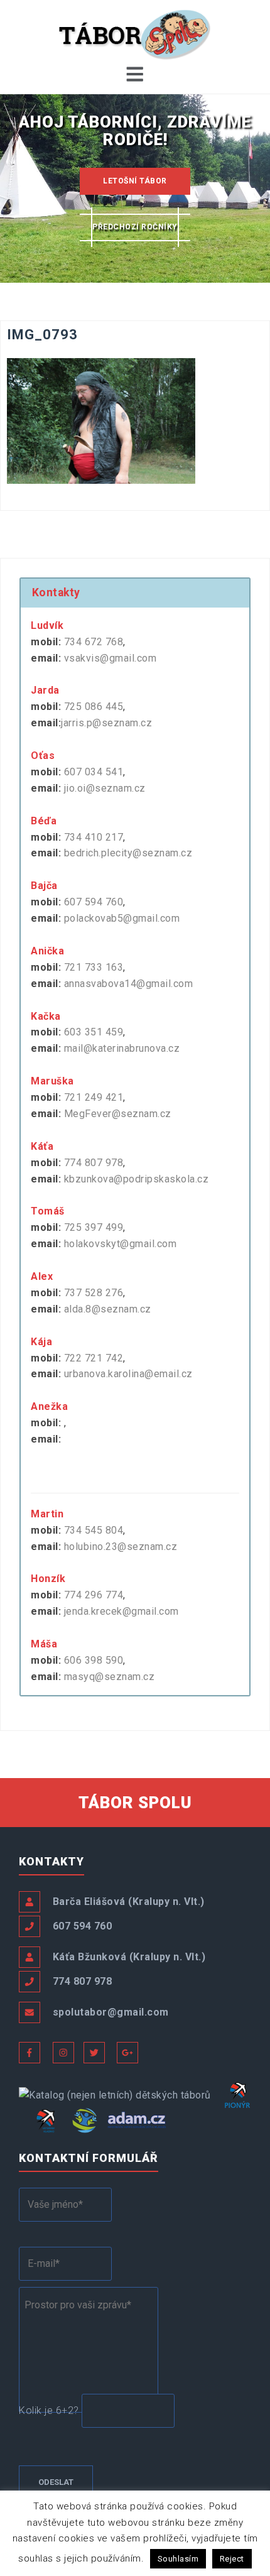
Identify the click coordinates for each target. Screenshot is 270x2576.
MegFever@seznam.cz (118, 1114)
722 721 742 (94, 1358)
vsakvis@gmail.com (111, 658)
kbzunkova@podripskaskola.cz (137, 1179)
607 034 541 (94, 772)
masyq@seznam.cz (110, 1677)
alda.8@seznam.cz (108, 1309)
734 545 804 (94, 1530)
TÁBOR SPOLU (135, 1803)
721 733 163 (94, 967)
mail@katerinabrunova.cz (122, 1048)
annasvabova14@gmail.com (129, 984)
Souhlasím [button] (178, 2559)
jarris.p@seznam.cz (106, 723)
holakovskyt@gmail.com (121, 1244)
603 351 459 (94, 1032)
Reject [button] (232, 2559)
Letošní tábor (135, 181)
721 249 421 (94, 1097)
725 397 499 (94, 1227)
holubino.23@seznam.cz (121, 1547)
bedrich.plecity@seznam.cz (128, 853)
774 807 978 (94, 1163)
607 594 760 (94, 902)
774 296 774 (94, 1595)
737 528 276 (94, 1293)
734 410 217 (94, 837)
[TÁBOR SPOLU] (135, 34)
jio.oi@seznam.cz (105, 788)
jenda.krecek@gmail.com (121, 1611)
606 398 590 (94, 1660)
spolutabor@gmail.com (111, 2012)
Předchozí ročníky (135, 227)
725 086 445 (94, 707)
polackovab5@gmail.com (122, 918)
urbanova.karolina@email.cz (128, 1374)
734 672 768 (94, 642)
